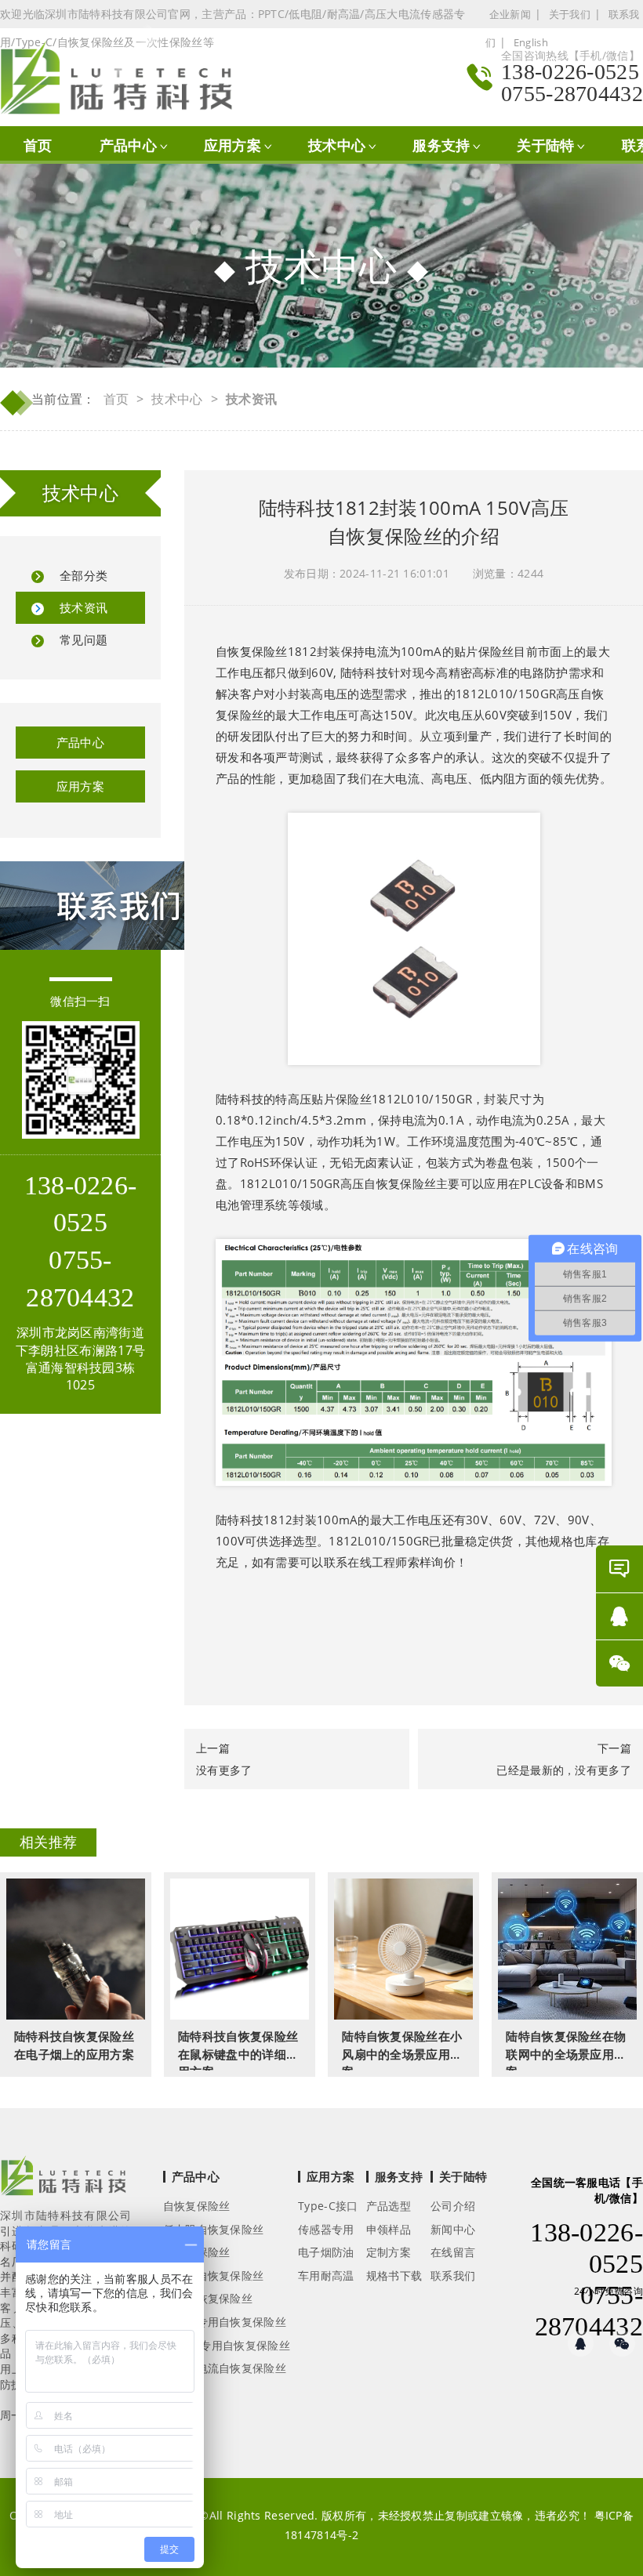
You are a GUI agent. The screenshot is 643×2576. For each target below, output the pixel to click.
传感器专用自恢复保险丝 (225, 2322)
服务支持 (441, 145)
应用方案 (232, 145)
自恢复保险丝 (252, 651)
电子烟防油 (326, 2252)
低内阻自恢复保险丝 (214, 2229)
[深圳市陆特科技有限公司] (124, 77)
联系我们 (453, 2275)
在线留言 (453, 2252)
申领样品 (389, 2229)
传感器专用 (326, 2229)
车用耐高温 (326, 2275)
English (531, 42)
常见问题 (84, 639)
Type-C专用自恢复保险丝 (227, 2345)
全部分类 (84, 575)
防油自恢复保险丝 (208, 2298)
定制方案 (389, 2252)
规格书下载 (394, 2275)
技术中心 (337, 145)
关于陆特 (545, 145)
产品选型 (389, 2206)
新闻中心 (453, 2229)
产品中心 (128, 145)
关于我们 (570, 14)
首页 (38, 145)
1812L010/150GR (422, 1099)
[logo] (64, 2180)
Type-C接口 (328, 2206)
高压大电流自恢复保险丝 (225, 2368)
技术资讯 (84, 607)
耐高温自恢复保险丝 (214, 2275)
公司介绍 (453, 2206)
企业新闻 (510, 14)
